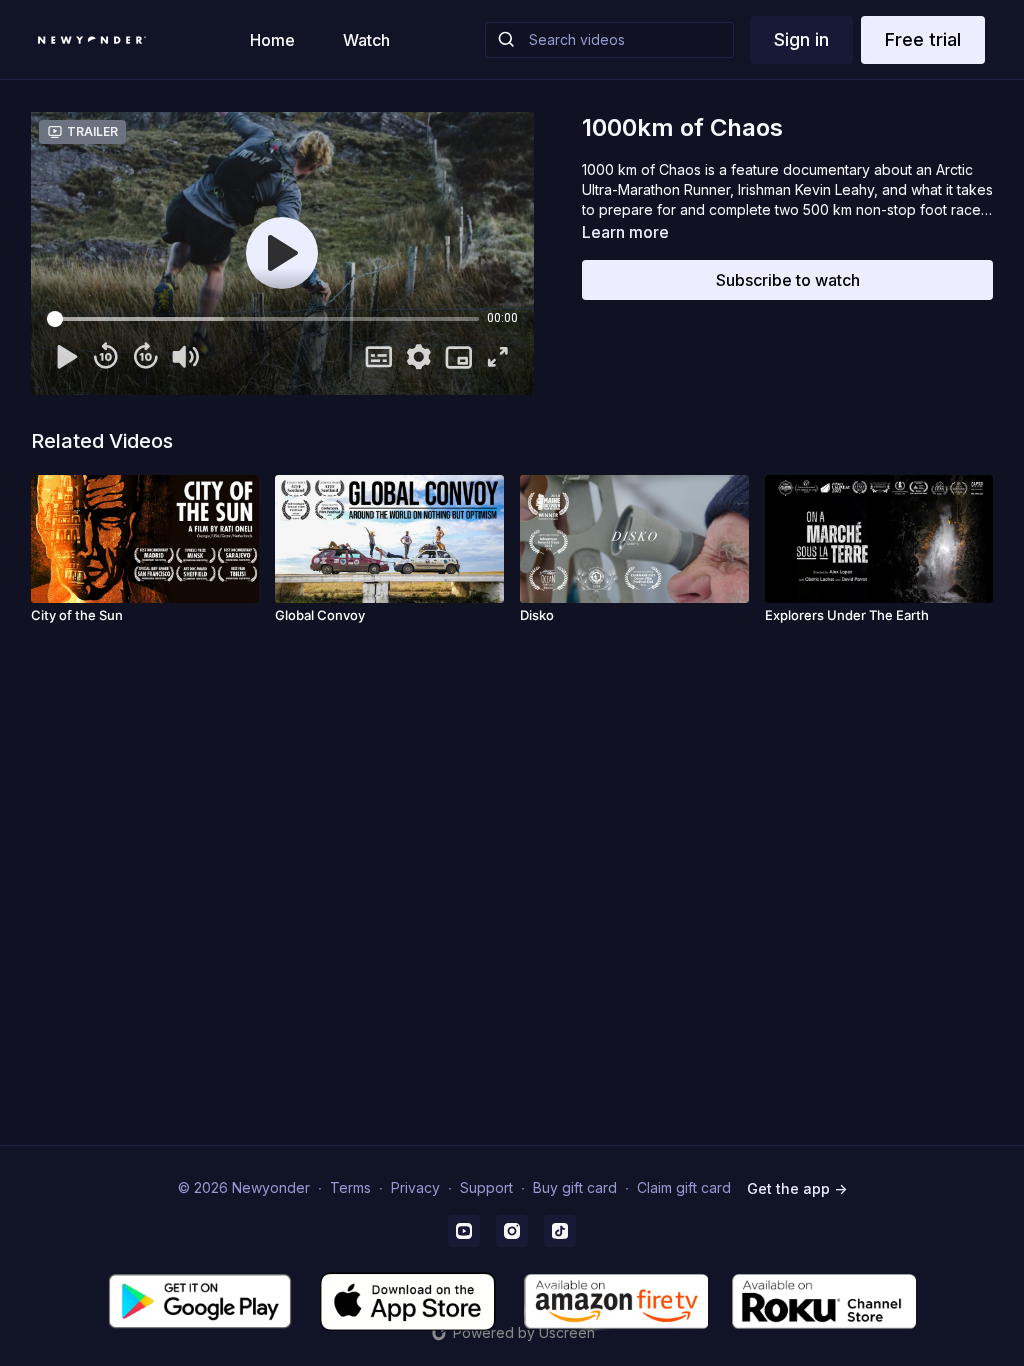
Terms (350, 1187)
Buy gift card (575, 1187)
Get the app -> (797, 1188)
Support (486, 1187)
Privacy (415, 1187)
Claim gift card (684, 1187)
